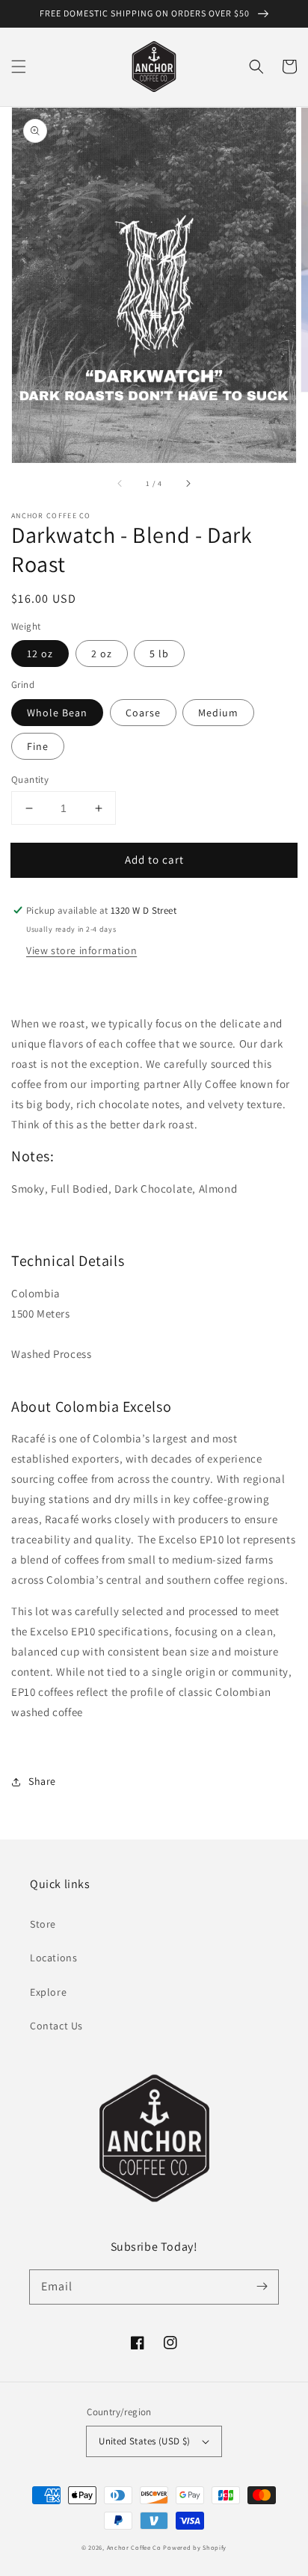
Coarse (143, 713)
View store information (81, 950)
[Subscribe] (262, 2287)
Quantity (30, 780)
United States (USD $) (144, 2441)
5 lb (159, 654)
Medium (218, 713)
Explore (48, 1992)
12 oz (40, 654)
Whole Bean (57, 713)
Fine (38, 746)
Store (43, 1924)
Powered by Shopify (195, 2547)
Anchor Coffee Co (134, 2547)
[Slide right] (188, 484)
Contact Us (56, 2026)
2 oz (102, 654)
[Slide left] (120, 484)
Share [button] (42, 1781)
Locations (53, 1958)
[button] (19, 67)
